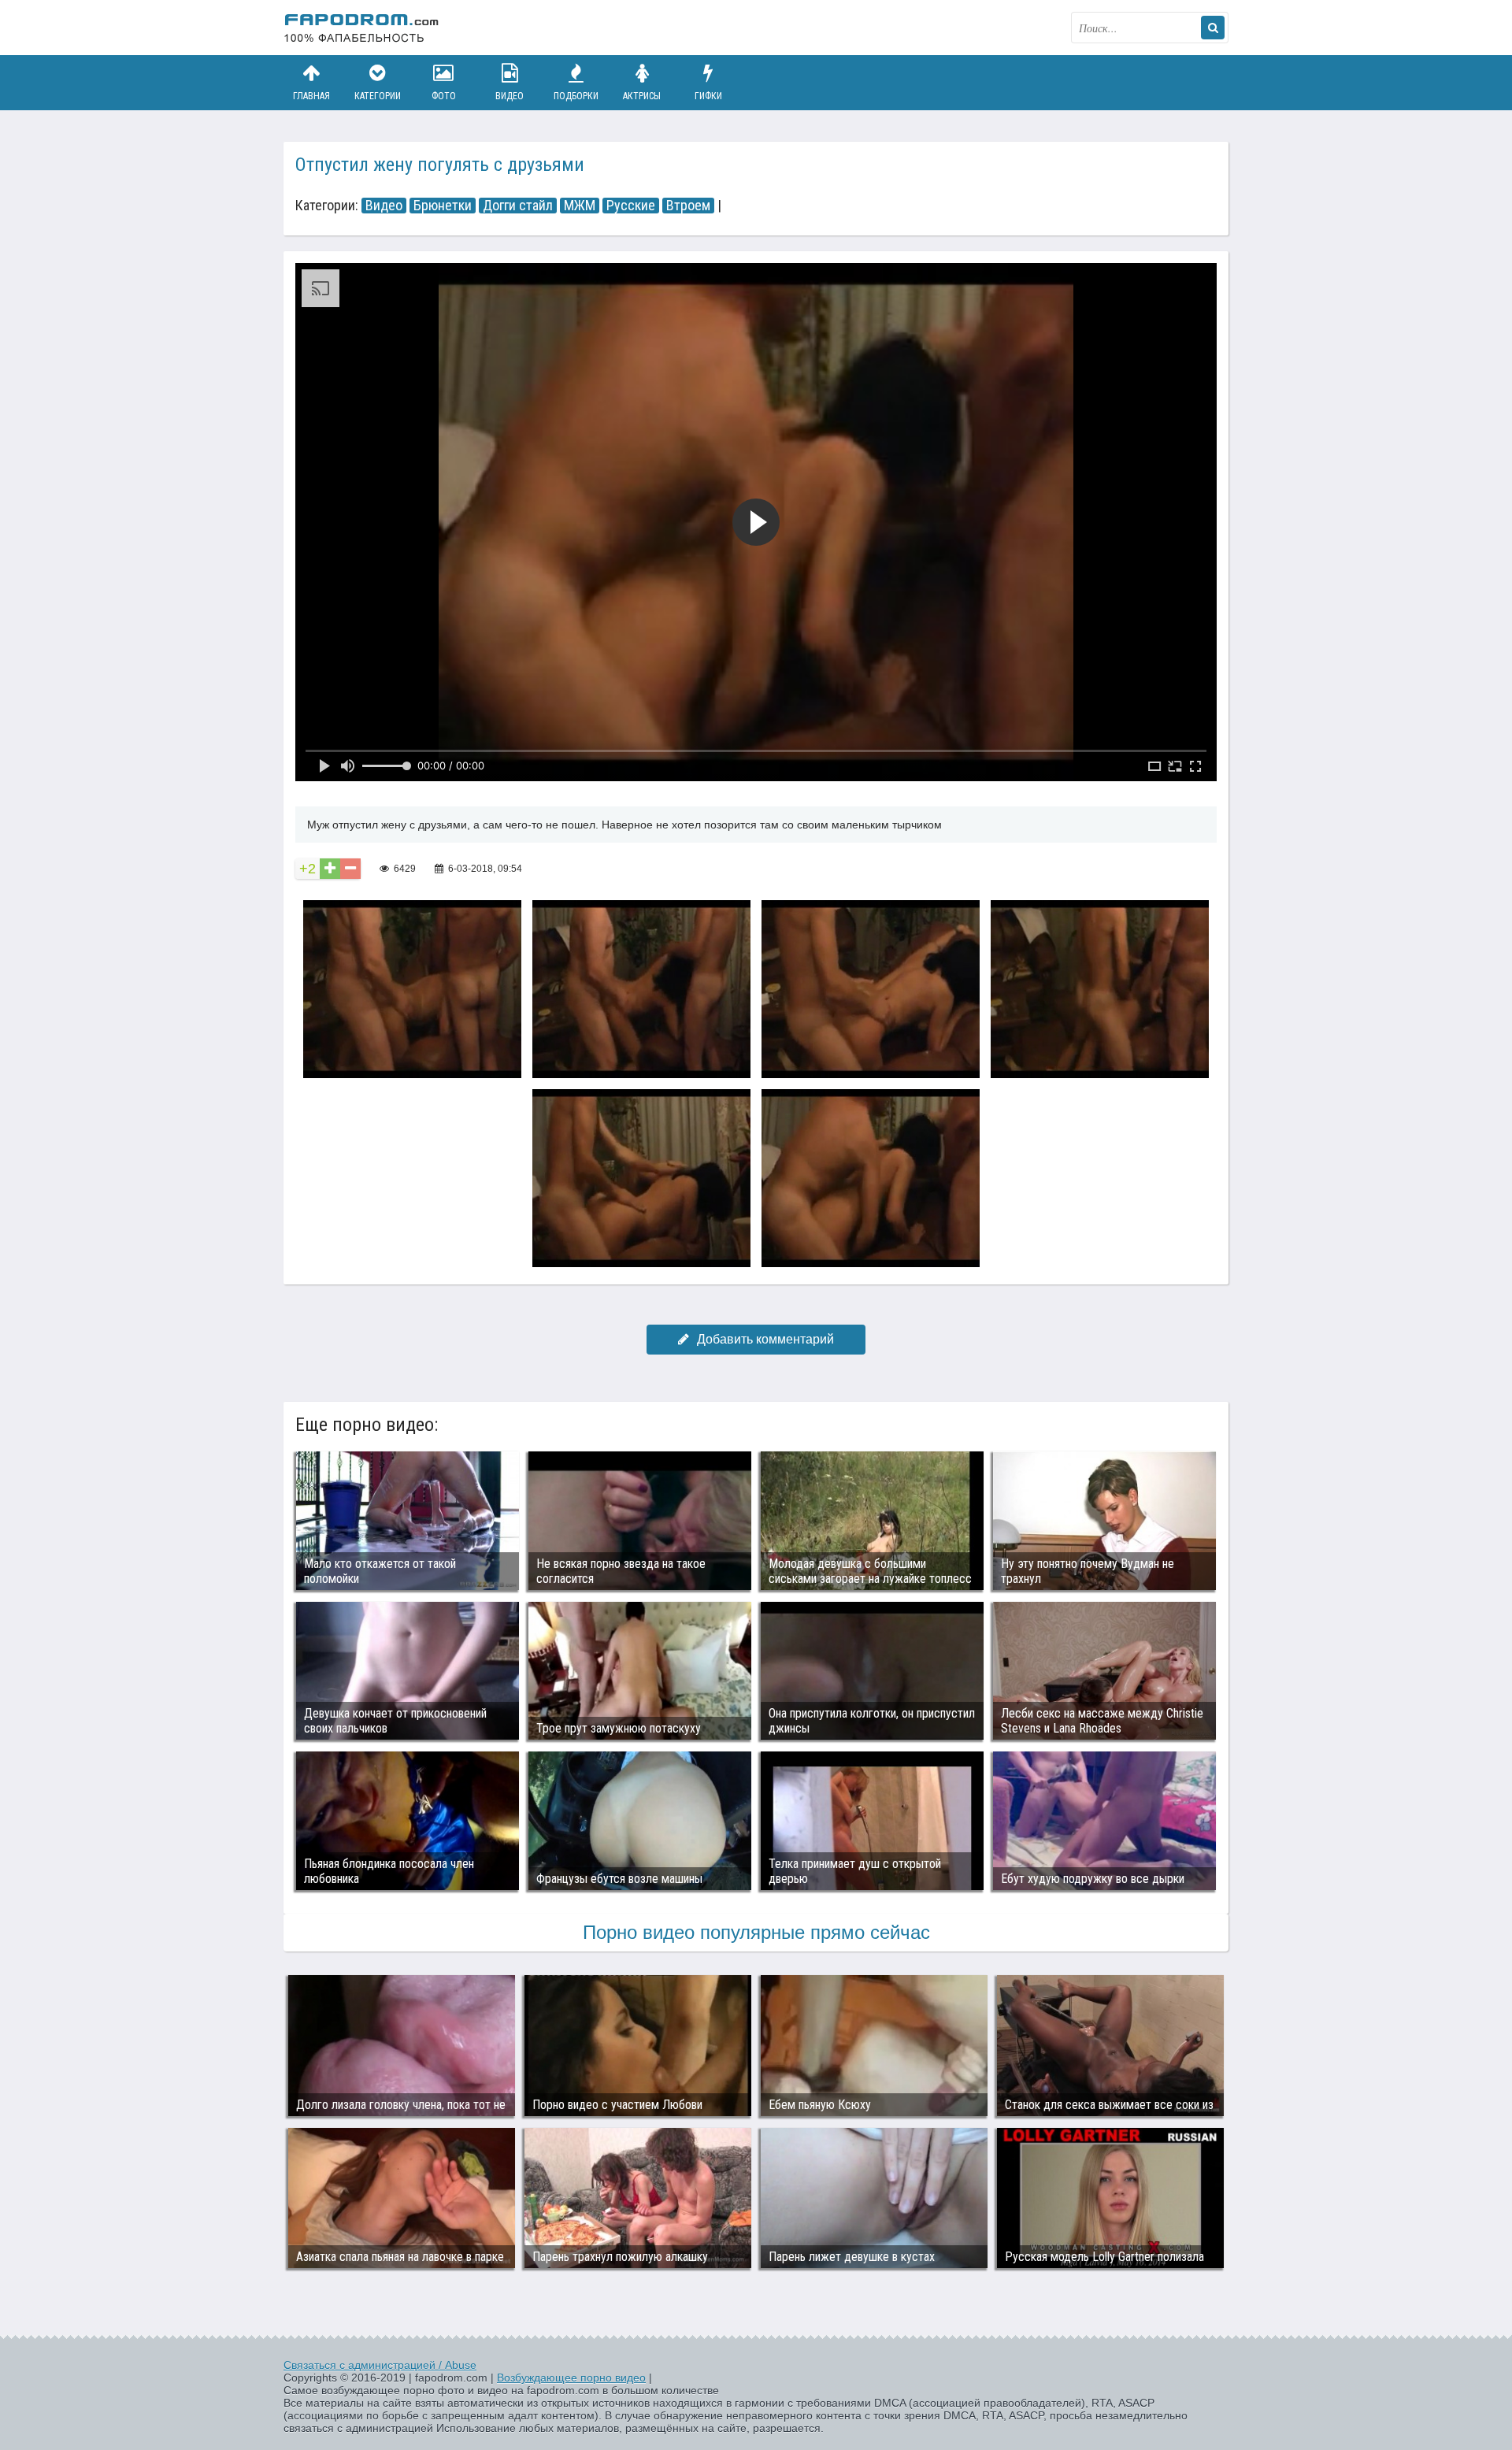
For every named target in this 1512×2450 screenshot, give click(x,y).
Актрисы (642, 96)
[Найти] (1213, 28)
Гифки (708, 96)
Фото (444, 96)
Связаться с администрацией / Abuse (380, 2365)
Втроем (688, 206)
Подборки (576, 96)
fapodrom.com (362, 28)
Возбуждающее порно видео (571, 2378)
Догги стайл (518, 206)
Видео (510, 96)
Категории (378, 96)
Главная (311, 96)
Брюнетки (443, 206)
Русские (631, 206)
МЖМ (580, 206)
